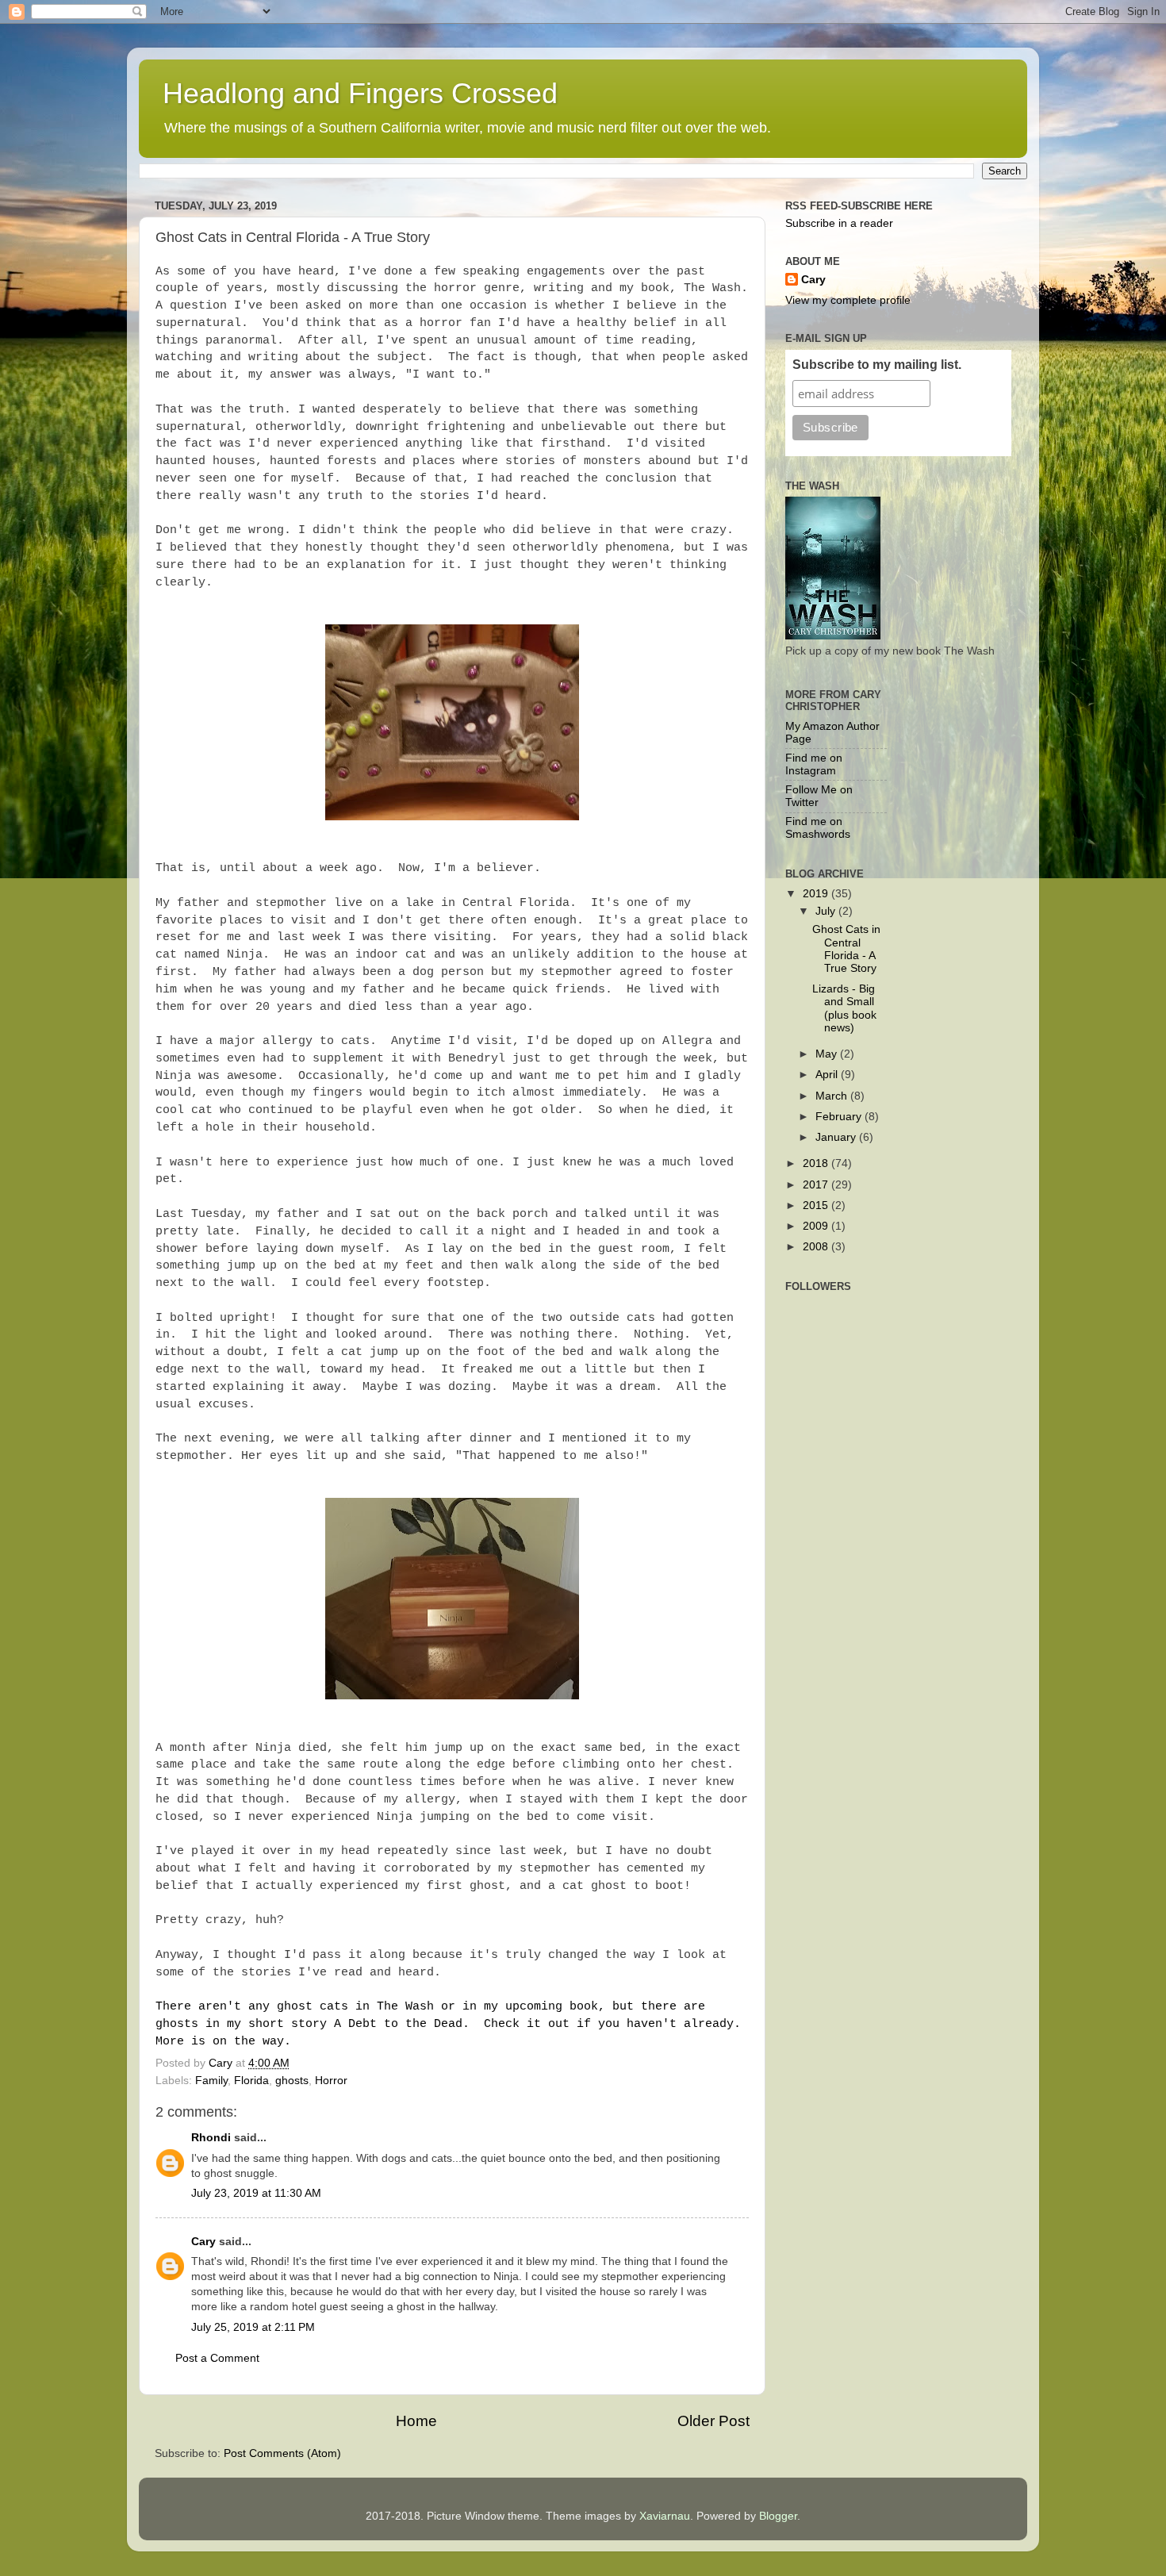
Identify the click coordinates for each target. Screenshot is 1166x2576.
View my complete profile (848, 300)
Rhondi (211, 2138)
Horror (331, 2081)
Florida (251, 2081)
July (827, 911)
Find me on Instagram (814, 764)
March (833, 1096)
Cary (203, 2242)
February (840, 1117)
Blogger (778, 2516)
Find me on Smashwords (818, 828)
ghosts (292, 2081)
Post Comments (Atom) (282, 2453)
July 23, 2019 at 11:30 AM (256, 2193)
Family (211, 2081)
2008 (817, 1247)
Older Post (713, 2421)
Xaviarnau (665, 2516)
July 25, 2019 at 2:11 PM (253, 2327)
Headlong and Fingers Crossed (360, 93)
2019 (817, 894)
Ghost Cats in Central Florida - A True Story (846, 949)
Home (416, 2421)
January (837, 1137)
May (828, 1054)
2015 (817, 1205)
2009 (817, 1226)
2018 (817, 1163)
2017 (817, 1185)
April (828, 1075)
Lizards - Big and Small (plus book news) (844, 1008)
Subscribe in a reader (839, 223)
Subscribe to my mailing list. (877, 365)
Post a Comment (217, 2358)
